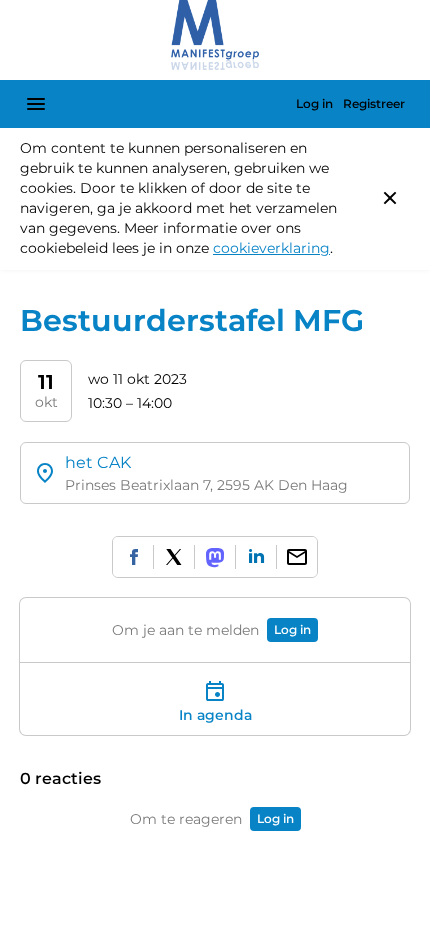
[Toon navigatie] (36, 104)
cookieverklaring (271, 248)
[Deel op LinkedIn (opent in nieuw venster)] (256, 557)
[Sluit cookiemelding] (390, 198)
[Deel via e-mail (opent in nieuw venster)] (297, 557)
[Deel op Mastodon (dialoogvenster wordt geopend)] (215, 557)
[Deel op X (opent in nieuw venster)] (174, 557)
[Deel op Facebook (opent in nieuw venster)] (133, 557)
